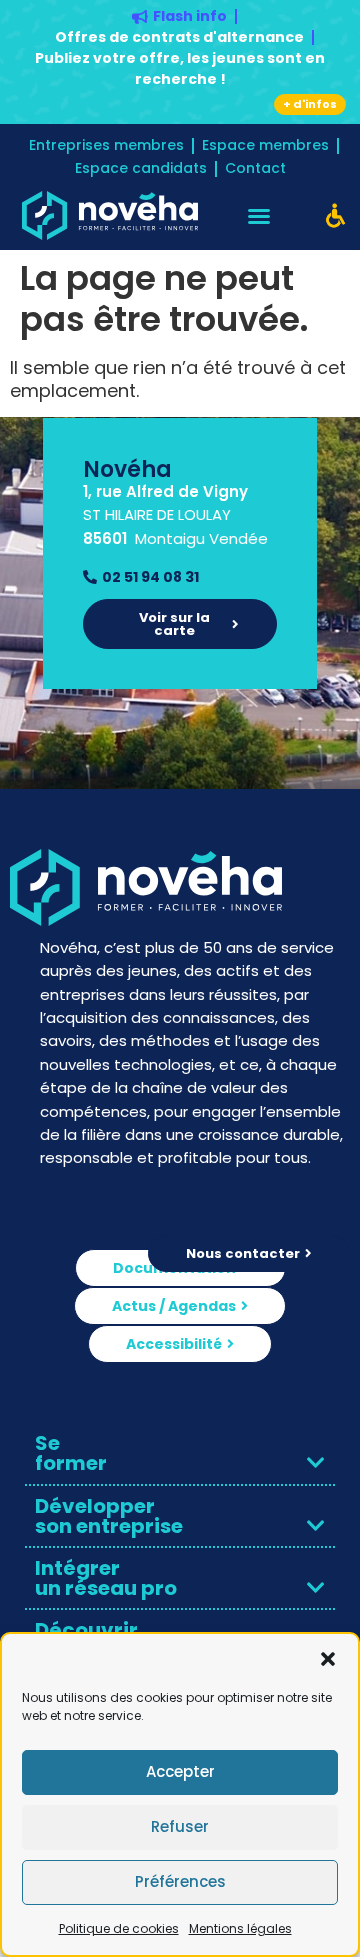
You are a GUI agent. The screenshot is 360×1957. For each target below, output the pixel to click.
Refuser (180, 1826)
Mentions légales (240, 1928)
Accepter (180, 1771)
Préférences (180, 1881)
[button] (328, 1659)
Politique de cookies (119, 1928)
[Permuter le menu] (259, 216)
